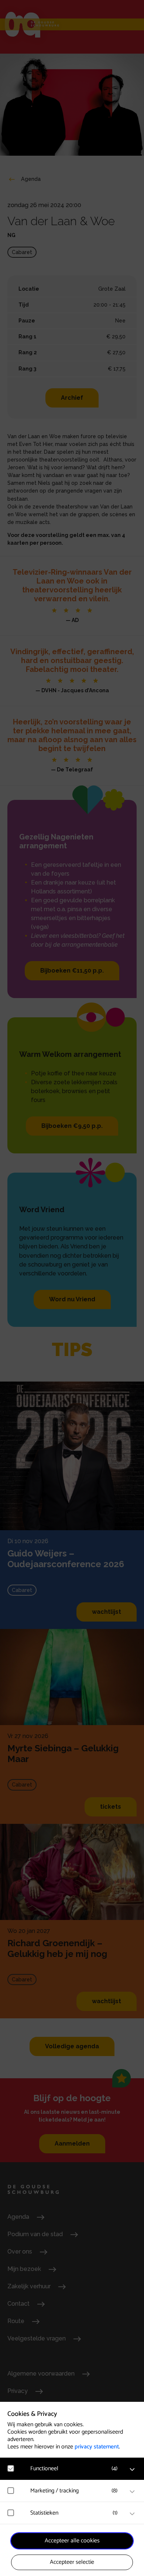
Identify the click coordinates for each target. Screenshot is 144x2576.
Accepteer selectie (72, 2562)
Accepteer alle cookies (72, 2541)
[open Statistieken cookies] (132, 2514)
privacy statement (97, 2447)
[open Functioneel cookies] (132, 2469)
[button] (76, 2469)
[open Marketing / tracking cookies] (132, 2492)
